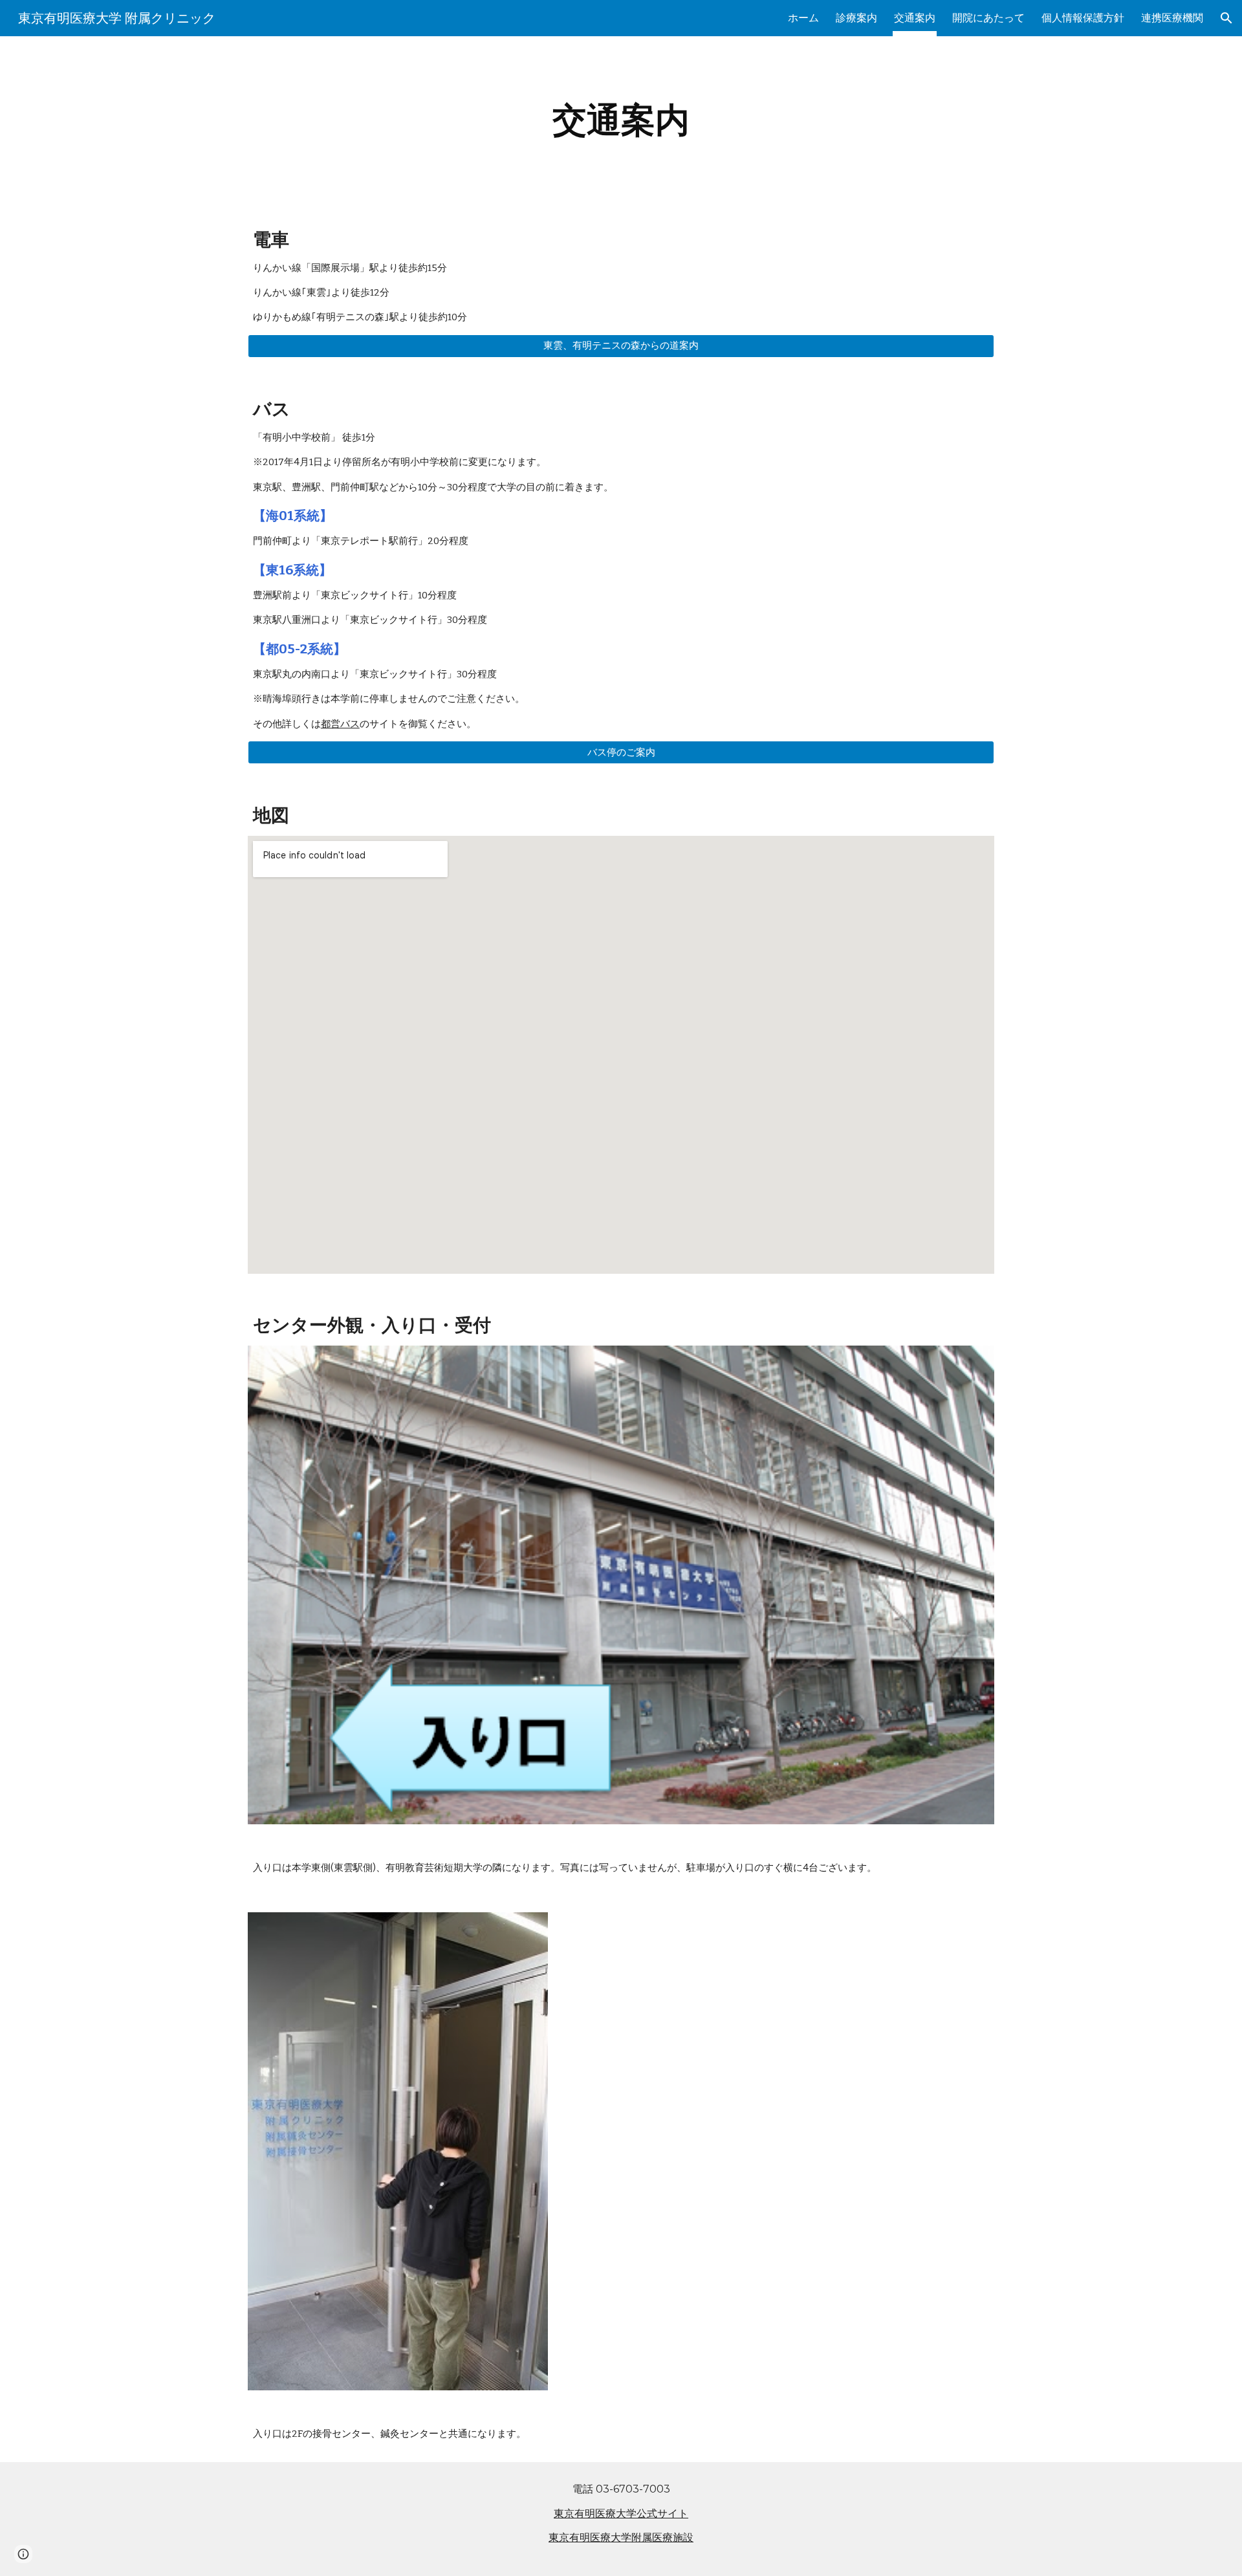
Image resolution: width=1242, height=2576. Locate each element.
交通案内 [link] (915, 18)
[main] (621, 120)
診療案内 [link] (856, 18)
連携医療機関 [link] (1172, 18)
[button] (1226, 18)
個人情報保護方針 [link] (1083, 18)
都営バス (340, 724)
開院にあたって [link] (988, 18)
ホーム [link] (803, 18)
